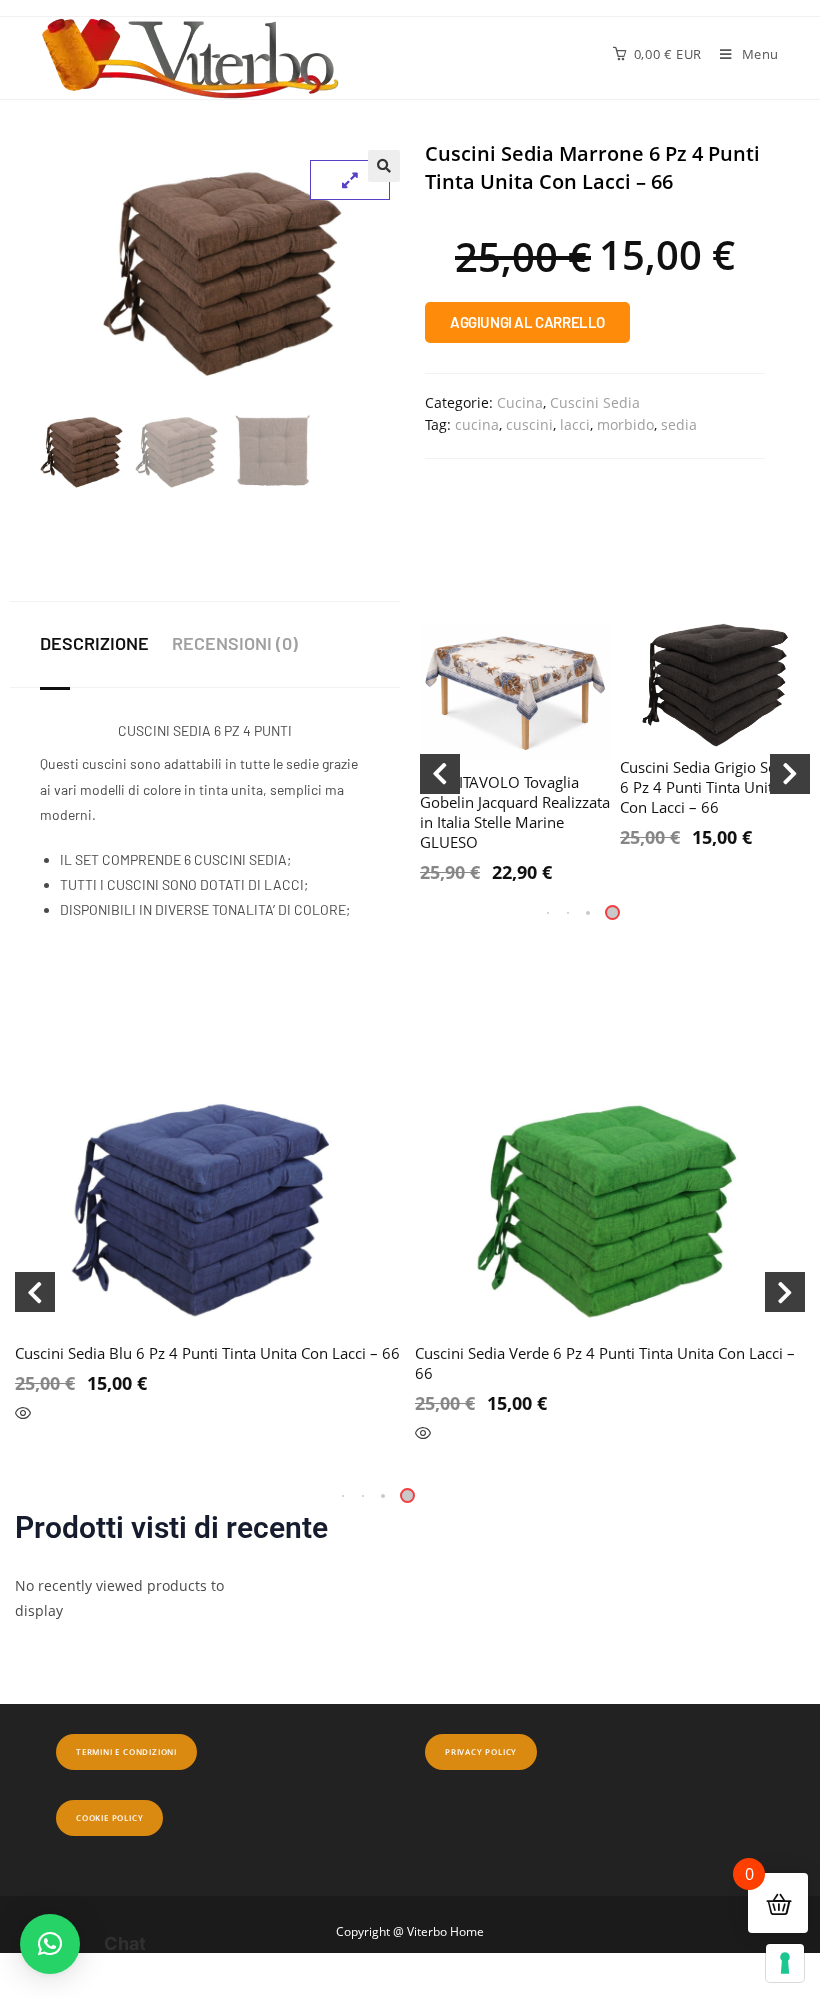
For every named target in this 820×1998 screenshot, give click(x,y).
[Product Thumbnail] (350, 180)
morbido (625, 424)
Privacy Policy (481, 1751)
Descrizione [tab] (94, 643)
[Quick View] (23, 1414)
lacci (575, 424)
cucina (477, 424)
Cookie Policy (109, 1817)
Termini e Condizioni (126, 1751)
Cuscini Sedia (595, 402)
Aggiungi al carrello (527, 322)
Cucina (520, 402)
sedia (679, 424)
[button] (384, 166)
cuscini (529, 424)
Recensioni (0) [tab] (235, 643)
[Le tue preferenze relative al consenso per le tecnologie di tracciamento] (785, 1963)
